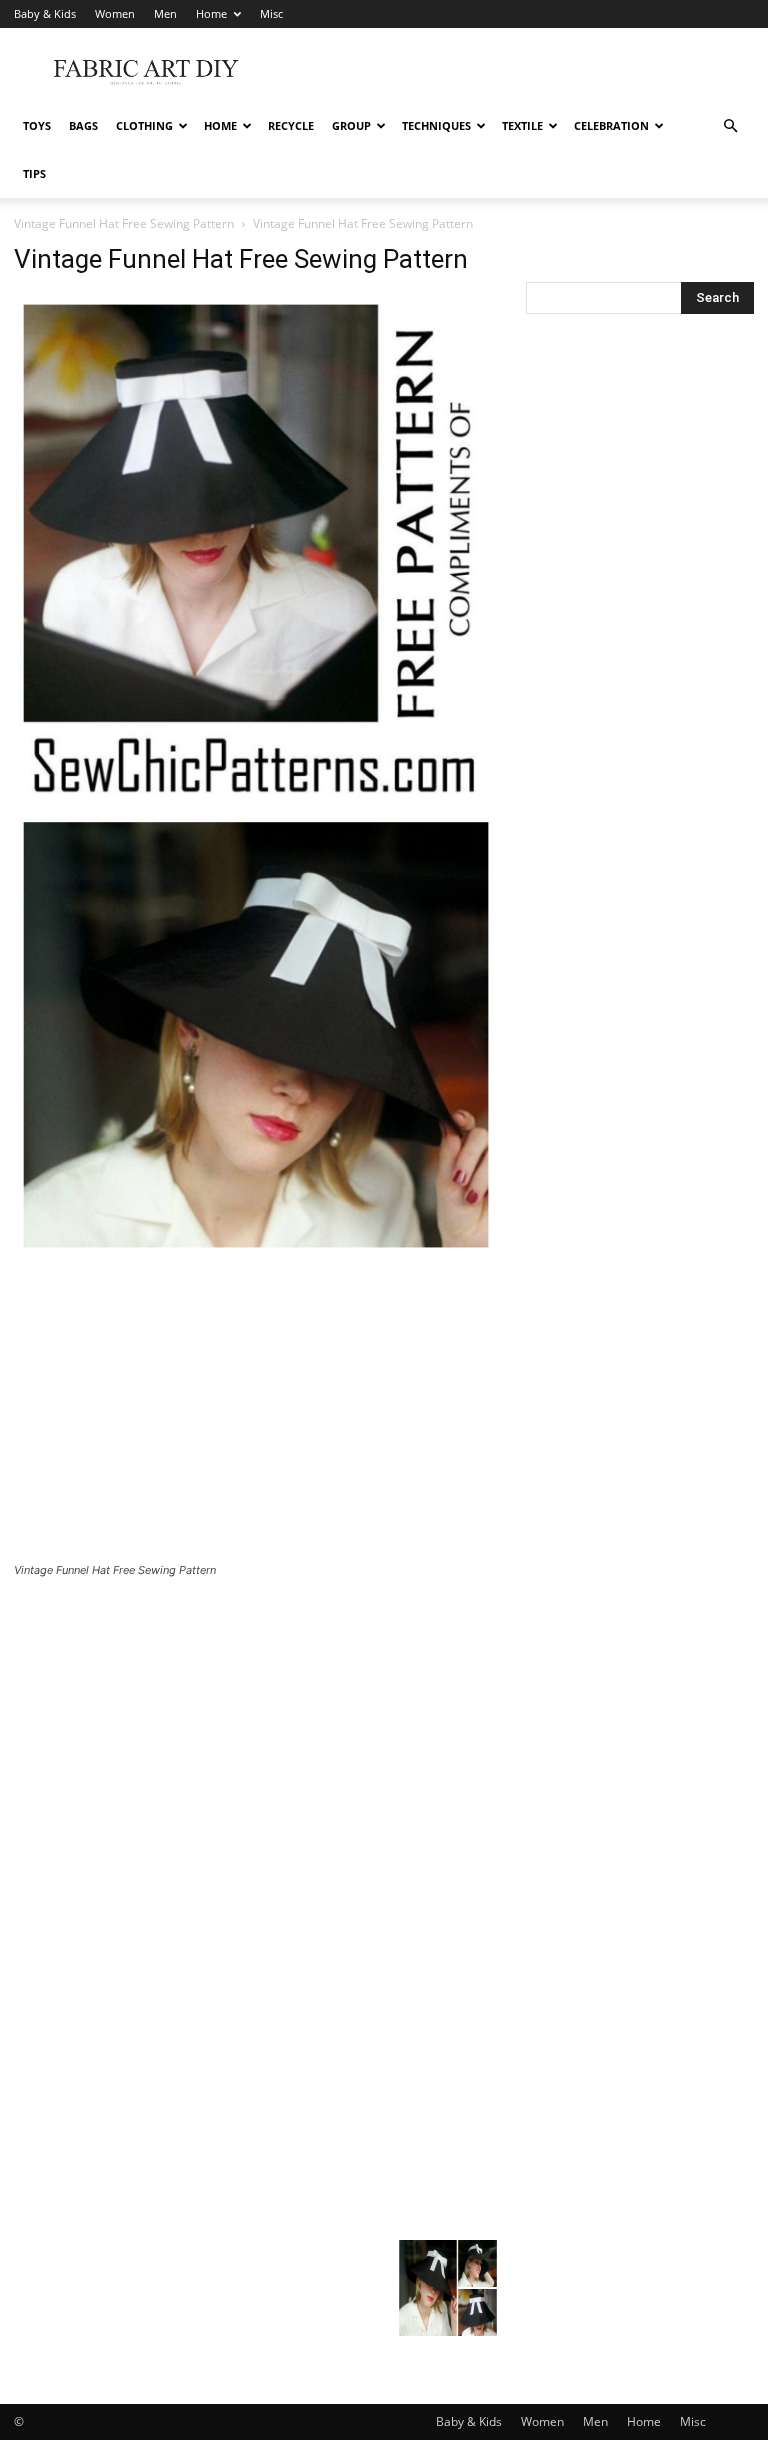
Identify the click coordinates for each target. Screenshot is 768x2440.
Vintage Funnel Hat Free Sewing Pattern (124, 223)
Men (165, 13)
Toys (37, 125)
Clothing (144, 125)
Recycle (291, 125)
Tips (34, 173)
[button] (730, 126)
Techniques (436, 125)
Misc (271, 13)
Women (115, 13)
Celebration (611, 125)
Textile (522, 125)
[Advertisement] (519, 72)
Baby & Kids (45, 13)
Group (351, 125)
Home (211, 13)
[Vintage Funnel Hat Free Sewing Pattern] (256, 1251)
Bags (83, 125)
